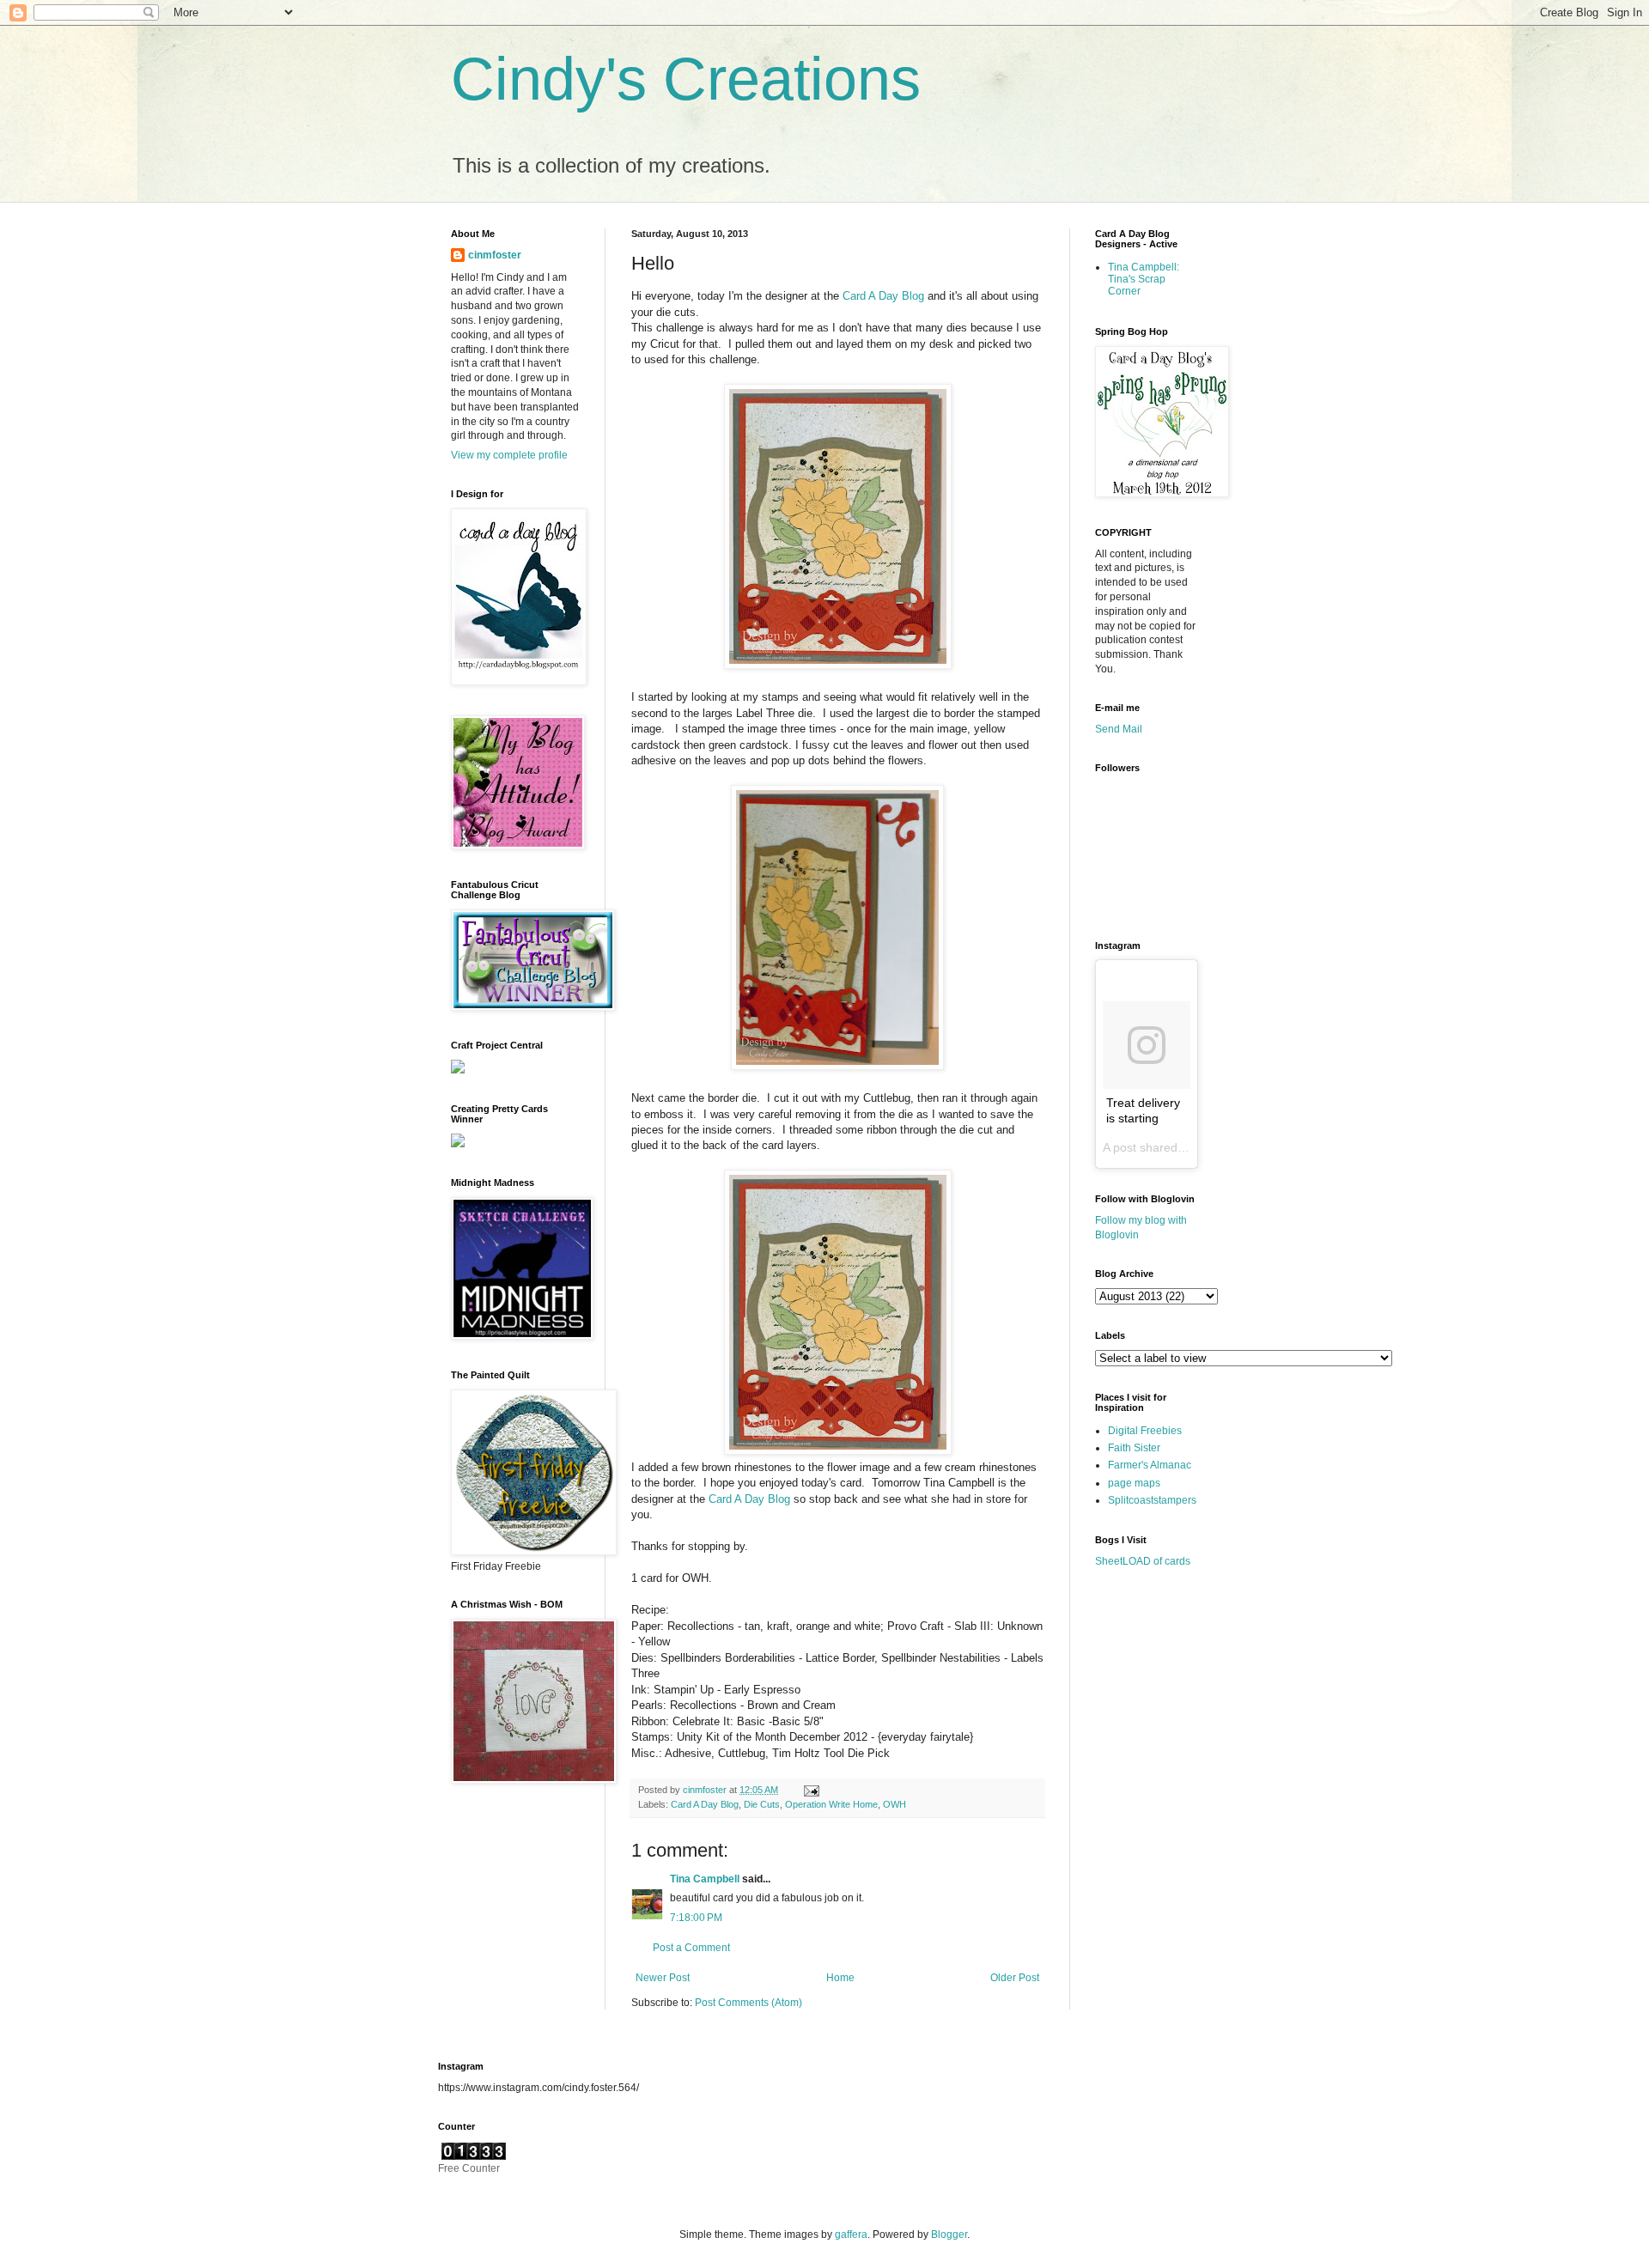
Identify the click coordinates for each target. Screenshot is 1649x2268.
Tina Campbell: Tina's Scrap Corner (1144, 280)
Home (840, 1978)
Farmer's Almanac (1150, 1465)
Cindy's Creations (686, 79)
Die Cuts (762, 1804)
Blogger (949, 2235)
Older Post (1015, 1978)
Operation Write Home (831, 1804)
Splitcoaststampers (1152, 1500)
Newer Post (663, 1978)
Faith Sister (1134, 1448)
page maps (1134, 1483)
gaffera (851, 2235)
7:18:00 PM (696, 1918)
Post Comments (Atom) (748, 2003)
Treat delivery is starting (1143, 1110)
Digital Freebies (1145, 1431)
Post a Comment (691, 1948)
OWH (894, 1804)
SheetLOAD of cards (1143, 1561)
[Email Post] (809, 1790)
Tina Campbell (705, 1879)
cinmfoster (495, 255)
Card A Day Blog (882, 296)
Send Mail (1119, 729)
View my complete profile (509, 455)
